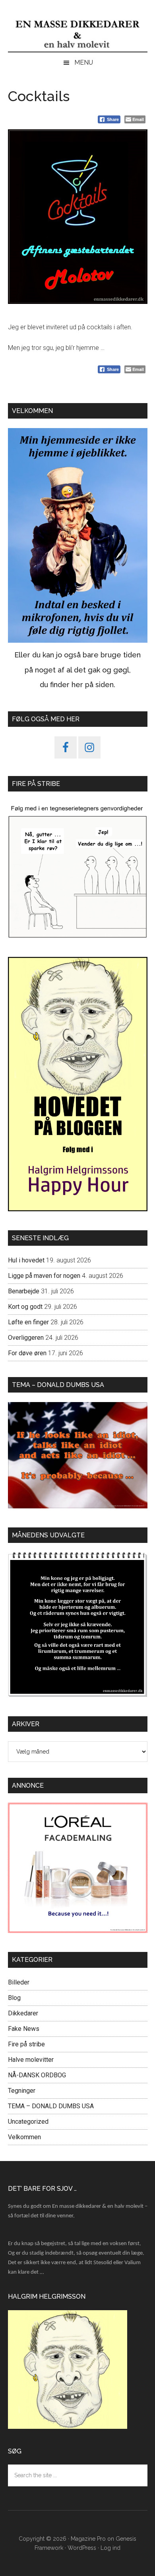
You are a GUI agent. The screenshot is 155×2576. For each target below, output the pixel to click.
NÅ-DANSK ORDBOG (37, 2075)
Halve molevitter (31, 2060)
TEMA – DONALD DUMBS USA (51, 2106)
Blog (14, 1998)
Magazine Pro (88, 2539)
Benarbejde (24, 1291)
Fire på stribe (26, 2044)
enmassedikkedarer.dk (78, 34)
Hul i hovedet (26, 1260)
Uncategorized (28, 2122)
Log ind (110, 2548)
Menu (84, 62)
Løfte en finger (28, 1322)
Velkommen (24, 2137)
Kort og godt (25, 1307)
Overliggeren (26, 1338)
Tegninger (22, 2091)
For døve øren (27, 1353)
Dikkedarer (23, 2013)
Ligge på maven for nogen (44, 1276)
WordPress (82, 2548)
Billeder (19, 1982)
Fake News (24, 2029)
